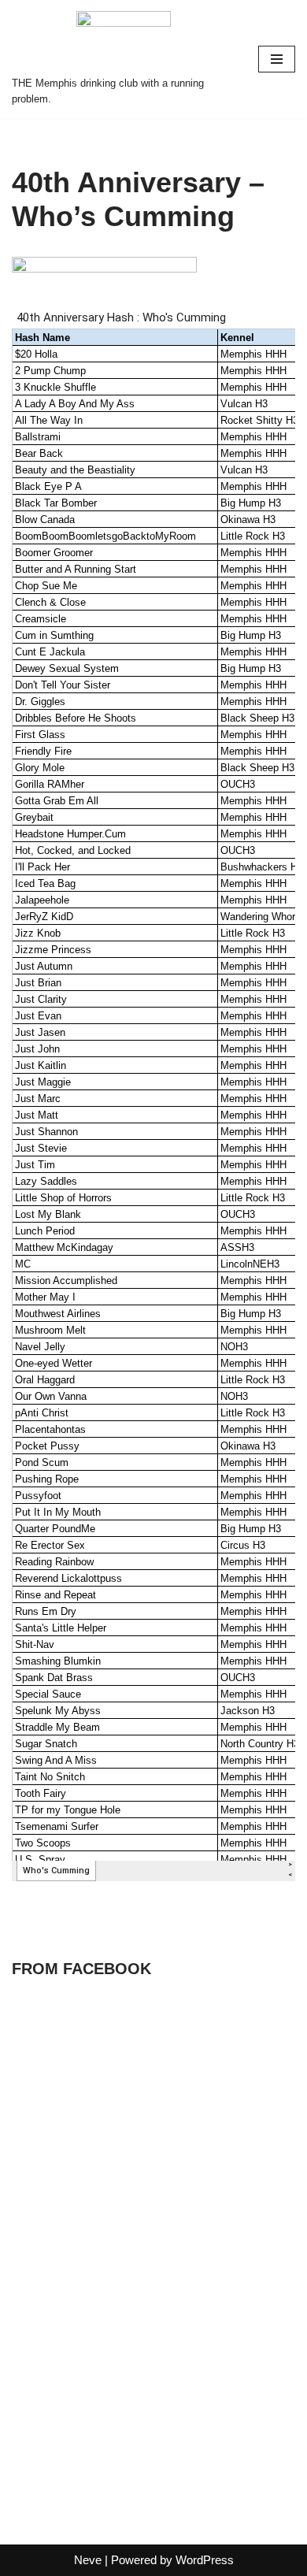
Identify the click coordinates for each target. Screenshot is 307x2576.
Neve (88, 2560)
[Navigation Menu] (277, 59)
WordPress (205, 2560)
